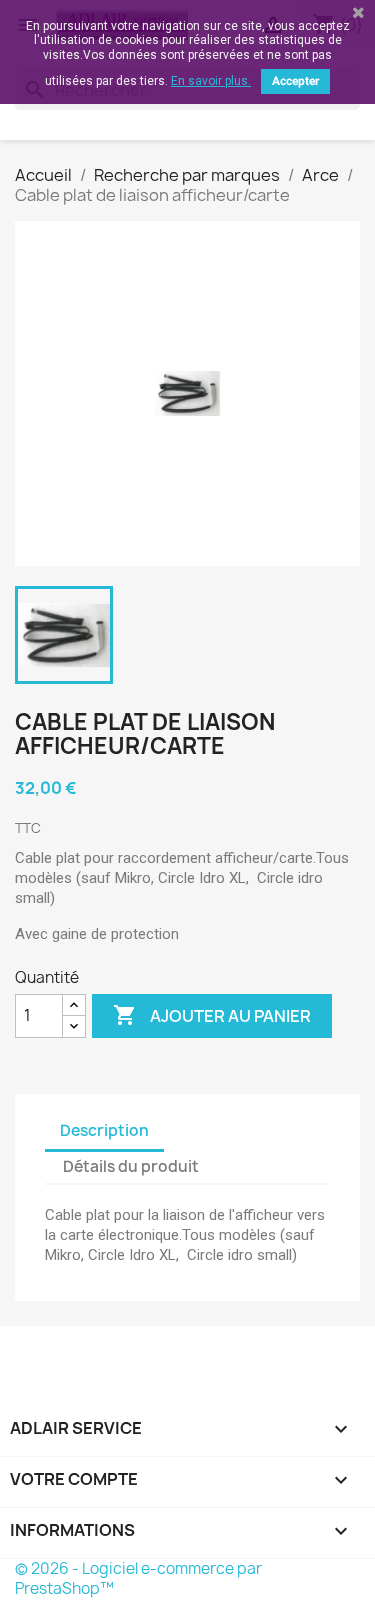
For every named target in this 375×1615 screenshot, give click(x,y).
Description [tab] (104, 1130)
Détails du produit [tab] (131, 1166)
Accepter (295, 81)
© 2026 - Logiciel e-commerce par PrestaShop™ (138, 1578)
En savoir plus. (211, 81)
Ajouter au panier (212, 1015)
